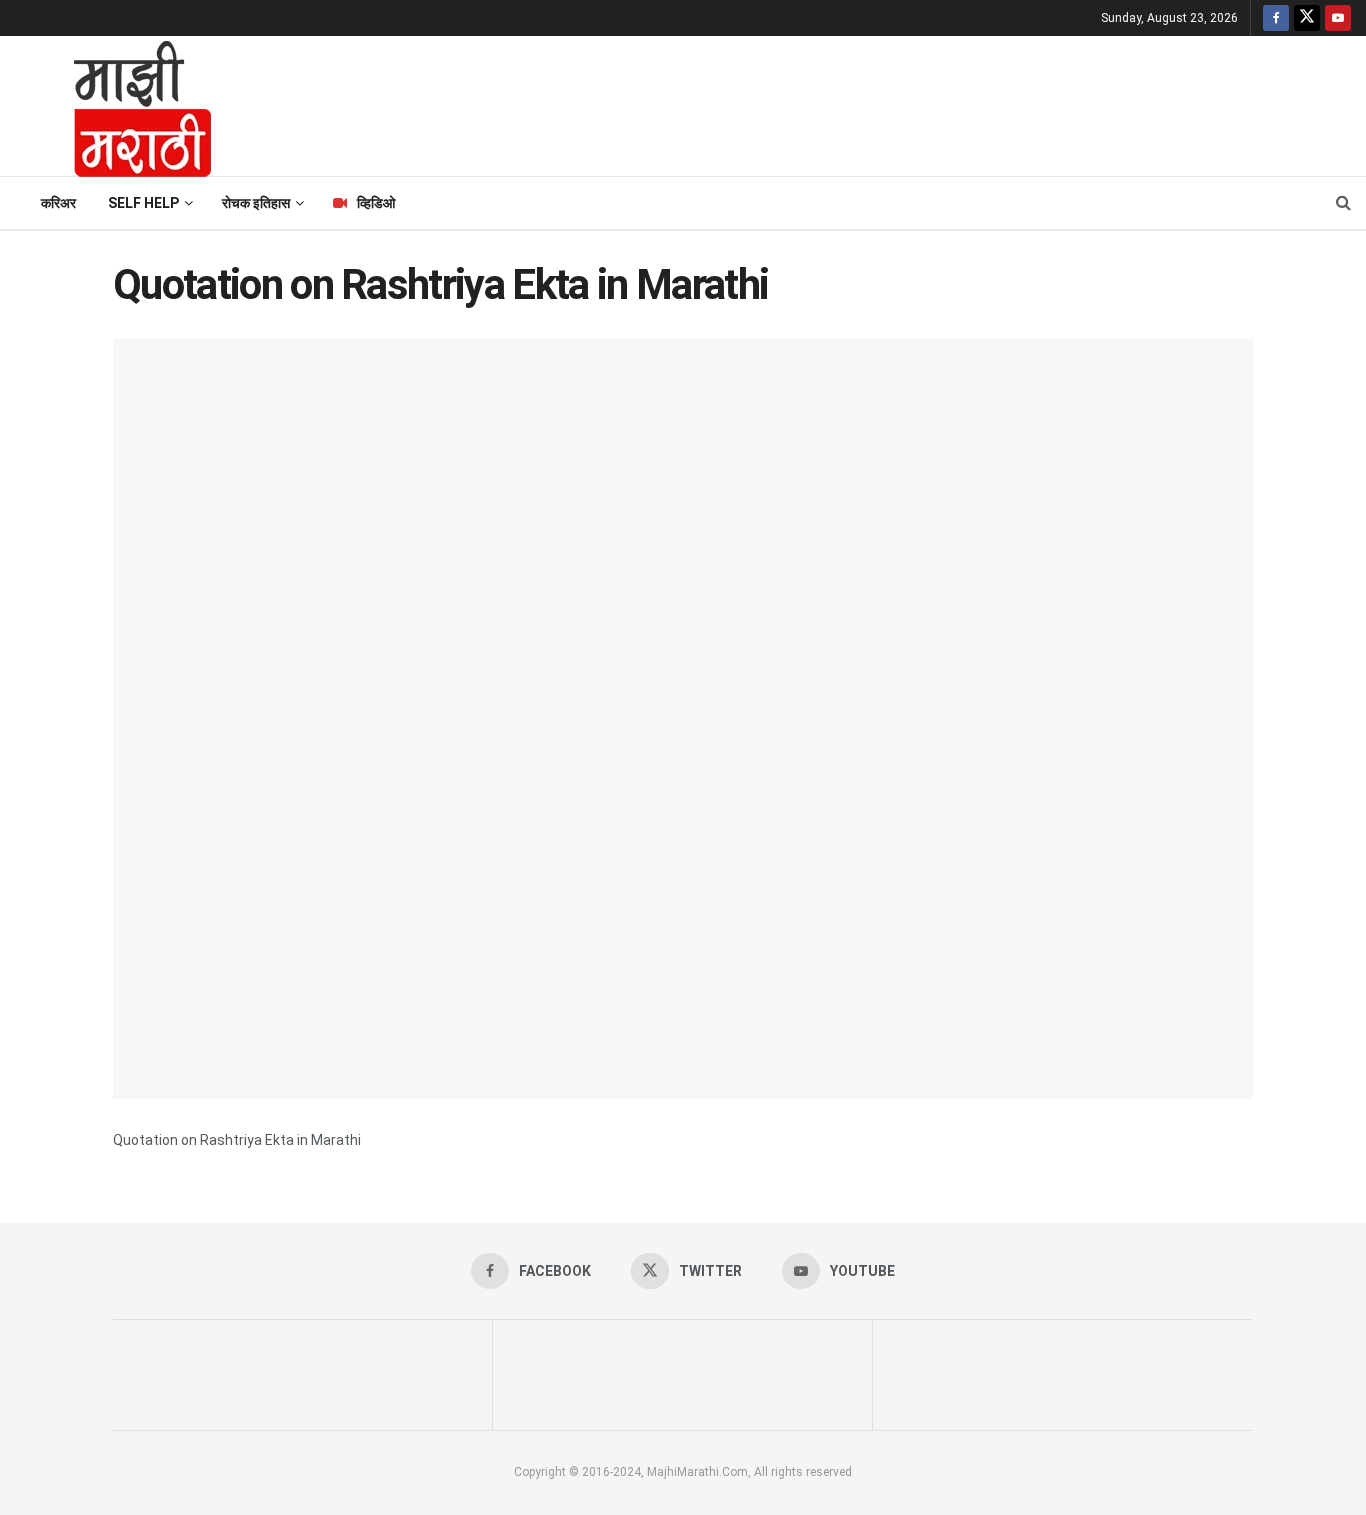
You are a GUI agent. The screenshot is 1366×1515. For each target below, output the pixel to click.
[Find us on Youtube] (1338, 18)
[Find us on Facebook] (1276, 18)
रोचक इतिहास (256, 203)
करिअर (58, 203)
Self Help (143, 203)
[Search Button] (1343, 203)
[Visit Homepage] (116, 106)
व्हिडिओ (376, 203)
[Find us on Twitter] (1307, 18)
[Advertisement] (798, 103)
